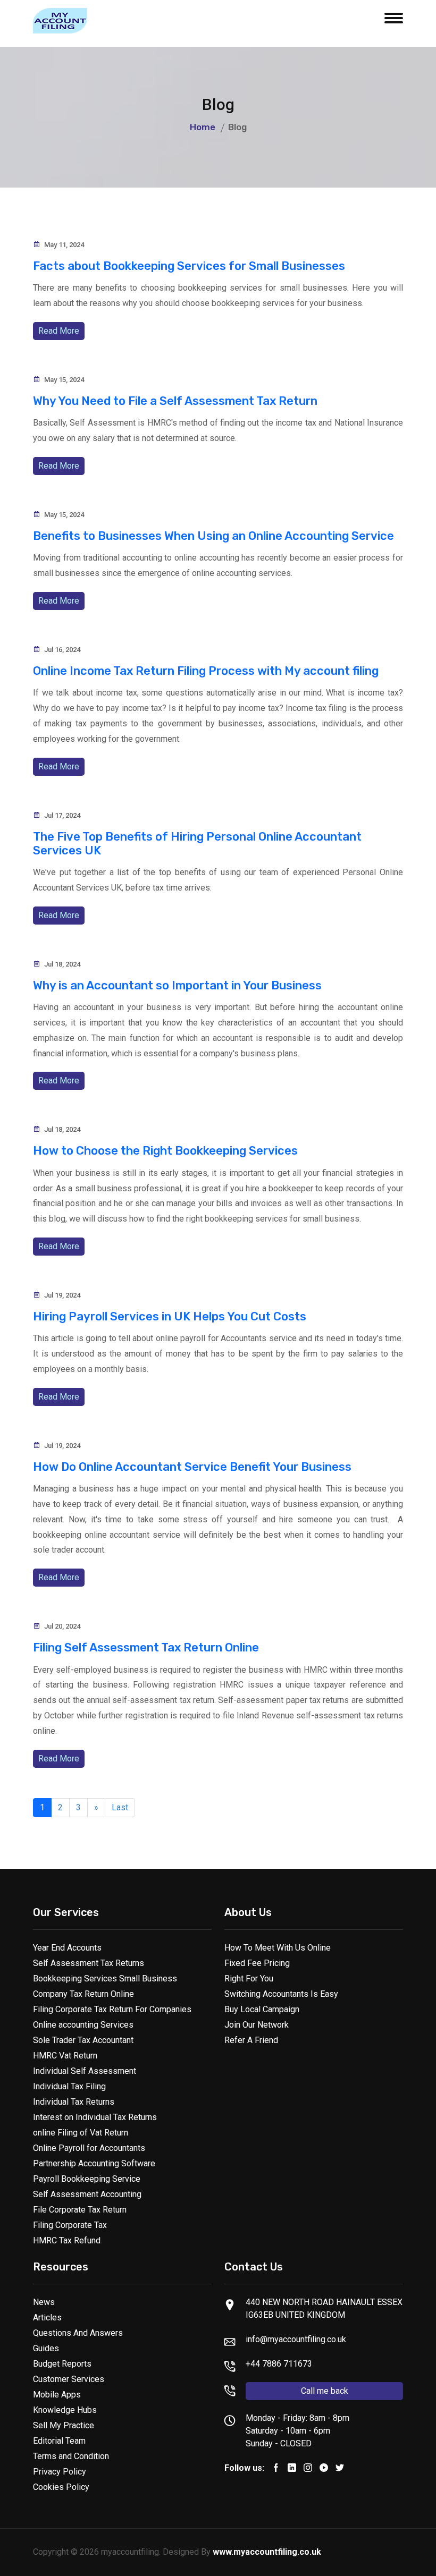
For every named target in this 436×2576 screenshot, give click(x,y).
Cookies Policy (61, 2487)
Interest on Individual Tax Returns (95, 2117)
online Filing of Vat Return (81, 2133)
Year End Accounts (67, 1948)
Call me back (325, 2391)
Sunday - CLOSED (279, 2443)
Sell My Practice (64, 2425)
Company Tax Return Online (83, 1994)
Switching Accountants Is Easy (281, 1994)
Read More (59, 331)
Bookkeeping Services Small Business (105, 1978)
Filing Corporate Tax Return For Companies (112, 2009)
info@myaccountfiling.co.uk (296, 2339)
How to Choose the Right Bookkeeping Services (165, 1151)
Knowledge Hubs (65, 2410)
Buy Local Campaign (262, 2009)
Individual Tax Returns (74, 2102)
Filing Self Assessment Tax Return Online (146, 1647)
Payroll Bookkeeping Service (87, 2179)
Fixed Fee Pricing (257, 1963)
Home (203, 127)
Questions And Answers (78, 2333)
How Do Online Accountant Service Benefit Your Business (192, 1467)
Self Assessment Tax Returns (89, 1963)
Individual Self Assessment (85, 2071)
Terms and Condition (71, 2456)
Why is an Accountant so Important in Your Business (177, 985)
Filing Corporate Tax (70, 2225)
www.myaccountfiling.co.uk (267, 2552)
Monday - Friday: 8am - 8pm (297, 2418)
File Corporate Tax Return (80, 2210)
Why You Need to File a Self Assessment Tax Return (175, 401)
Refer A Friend (251, 2040)
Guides (46, 2348)
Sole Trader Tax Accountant (83, 2040)
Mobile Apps (57, 2395)
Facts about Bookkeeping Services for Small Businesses (189, 266)
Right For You (249, 1978)
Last (120, 1807)
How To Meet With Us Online (278, 1948)
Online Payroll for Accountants (89, 2148)
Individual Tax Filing (69, 2086)
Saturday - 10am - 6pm (288, 2431)
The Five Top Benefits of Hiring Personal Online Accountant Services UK (197, 844)
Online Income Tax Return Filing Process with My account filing (206, 671)
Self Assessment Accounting (87, 2194)
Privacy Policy (60, 2472)
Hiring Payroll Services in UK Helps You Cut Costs (170, 1316)
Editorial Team (59, 2441)
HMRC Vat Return (65, 2056)
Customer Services (69, 2379)
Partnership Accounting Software (94, 2163)
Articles (47, 2317)
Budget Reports (62, 2364)
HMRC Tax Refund (67, 2240)
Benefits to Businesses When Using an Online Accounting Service (213, 536)
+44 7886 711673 (279, 2364)
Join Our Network (257, 2025)
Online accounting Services (83, 2025)
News (44, 2302)
